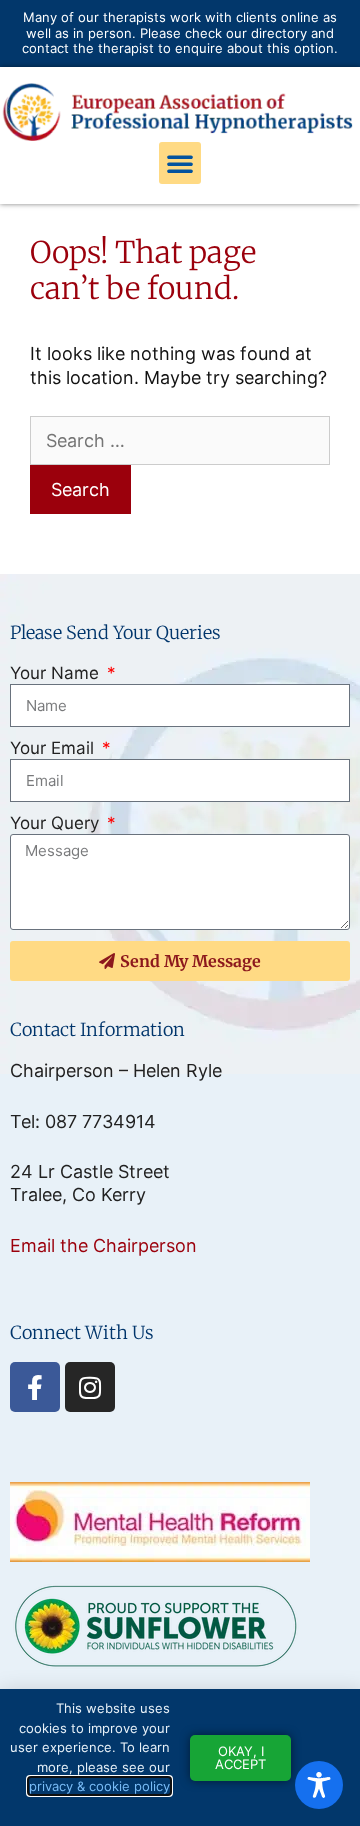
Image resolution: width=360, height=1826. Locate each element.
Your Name (57, 673)
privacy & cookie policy (99, 1786)
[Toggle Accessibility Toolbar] (319, 1785)
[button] (180, 163)
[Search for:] (180, 440)
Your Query (57, 823)
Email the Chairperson (103, 1245)
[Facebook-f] (35, 1387)
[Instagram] (90, 1387)
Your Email (54, 748)
